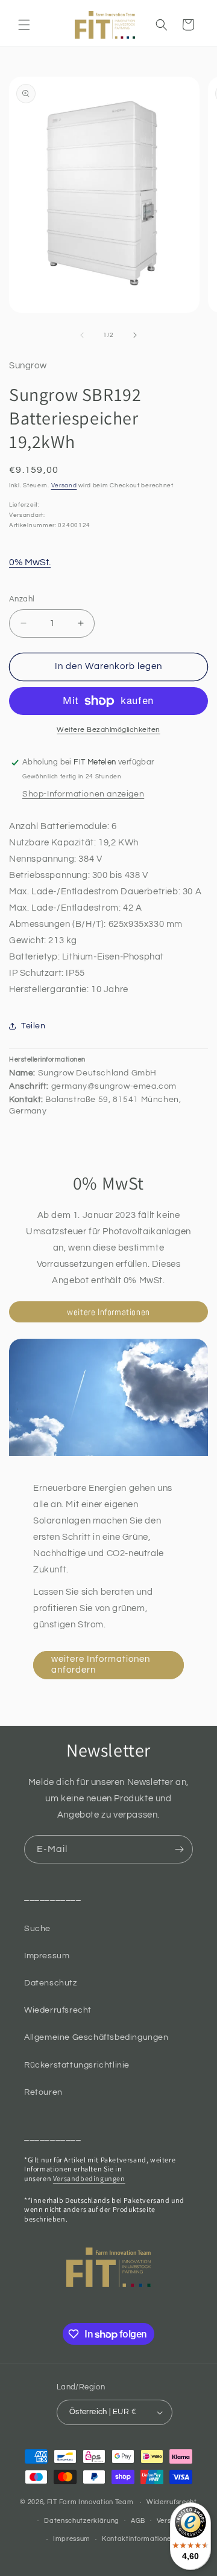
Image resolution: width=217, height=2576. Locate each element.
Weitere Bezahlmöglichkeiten (108, 730)
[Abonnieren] (179, 1849)
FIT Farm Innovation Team (90, 2502)
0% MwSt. (30, 562)
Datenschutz (51, 1983)
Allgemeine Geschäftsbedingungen (96, 2037)
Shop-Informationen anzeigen (83, 794)
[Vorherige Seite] (82, 335)
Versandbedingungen (89, 2178)
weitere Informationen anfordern (101, 1664)
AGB (138, 2521)
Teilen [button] (33, 1026)
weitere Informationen (108, 1312)
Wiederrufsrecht (58, 2010)
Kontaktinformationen (139, 2539)
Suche (37, 1929)
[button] (24, 25)
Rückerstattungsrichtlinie (77, 2065)
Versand (64, 485)
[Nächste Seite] (135, 335)
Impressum (47, 1956)
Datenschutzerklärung (82, 2521)
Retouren (43, 2092)
